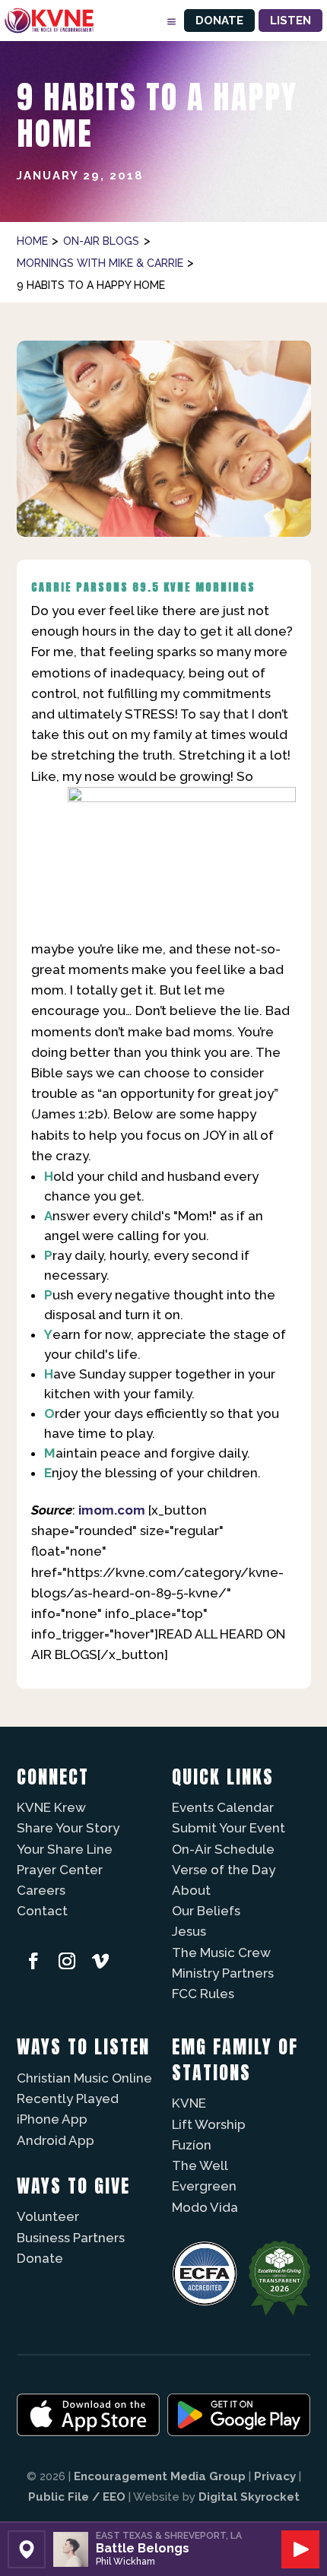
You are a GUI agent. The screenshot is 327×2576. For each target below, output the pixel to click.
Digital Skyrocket (249, 2497)
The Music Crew (221, 1953)
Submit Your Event (229, 1828)
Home (32, 241)
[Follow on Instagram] (67, 1961)
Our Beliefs (206, 1911)
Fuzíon (192, 2145)
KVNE (189, 2103)
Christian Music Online (84, 2078)
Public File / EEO (77, 2497)
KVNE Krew (51, 1807)
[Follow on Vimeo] (100, 1961)
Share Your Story (68, 1828)
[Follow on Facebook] (33, 1961)
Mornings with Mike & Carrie (100, 263)
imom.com (112, 1510)
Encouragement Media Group (160, 2476)
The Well (200, 2165)
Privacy (275, 2476)
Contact (42, 1911)
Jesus (189, 1931)
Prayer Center (60, 1870)
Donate (219, 21)
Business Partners (71, 2238)
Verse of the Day (224, 1870)
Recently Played (68, 2099)
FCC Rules (203, 1994)
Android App (56, 2140)
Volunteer (48, 2216)
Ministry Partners (223, 1973)
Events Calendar (223, 1807)
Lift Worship (209, 2124)
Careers (41, 1890)
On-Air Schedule (223, 1849)
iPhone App (52, 2119)
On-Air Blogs (101, 241)
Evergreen (204, 2186)
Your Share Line (65, 1849)
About (191, 1890)
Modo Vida (205, 2207)
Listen (290, 21)
